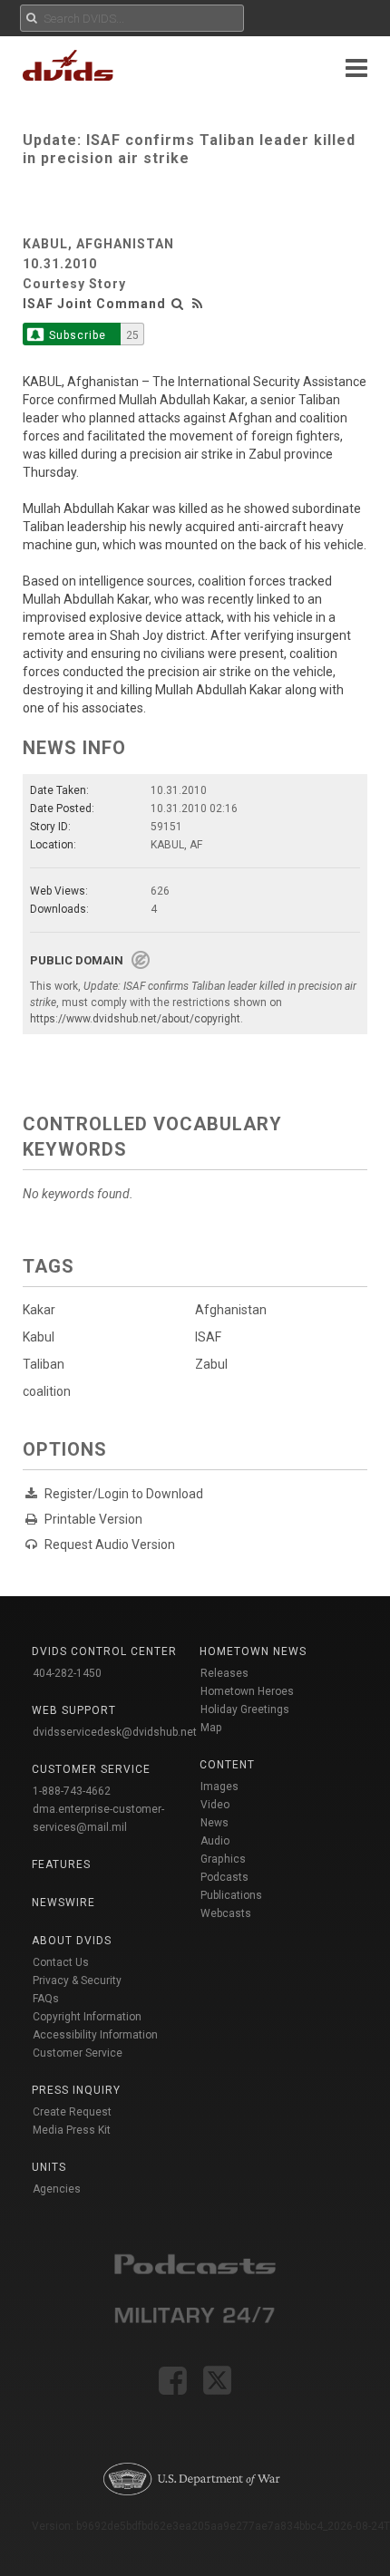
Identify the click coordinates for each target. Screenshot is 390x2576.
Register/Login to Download (124, 1494)
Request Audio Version (110, 1545)
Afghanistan (231, 1310)
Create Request (72, 2112)
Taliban (44, 1364)
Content (227, 1765)
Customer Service (78, 2053)
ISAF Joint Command (94, 304)
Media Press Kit (72, 2130)
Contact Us (61, 1962)
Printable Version (93, 1519)
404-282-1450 (67, 1673)
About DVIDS (72, 1941)
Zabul (211, 1364)
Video (215, 1805)
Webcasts (226, 1913)
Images (219, 1787)
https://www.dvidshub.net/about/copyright (135, 1019)
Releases (224, 1673)
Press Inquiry (76, 2090)
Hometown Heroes (247, 1691)
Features (61, 1864)
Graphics (223, 1859)
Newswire (63, 1903)
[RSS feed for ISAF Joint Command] (198, 304)
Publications (231, 1895)
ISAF (208, 1337)
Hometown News (253, 1651)
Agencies (57, 2189)
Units (49, 2167)
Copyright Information (87, 2017)
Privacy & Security (77, 1980)
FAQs (46, 1999)
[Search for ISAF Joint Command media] (178, 304)
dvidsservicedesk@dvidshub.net (115, 1732)
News (214, 1823)
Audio (215, 1841)
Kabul (39, 1337)
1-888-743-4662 (72, 1791)
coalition (47, 1391)
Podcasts (224, 1877)
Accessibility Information (95, 2035)
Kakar (39, 1310)
